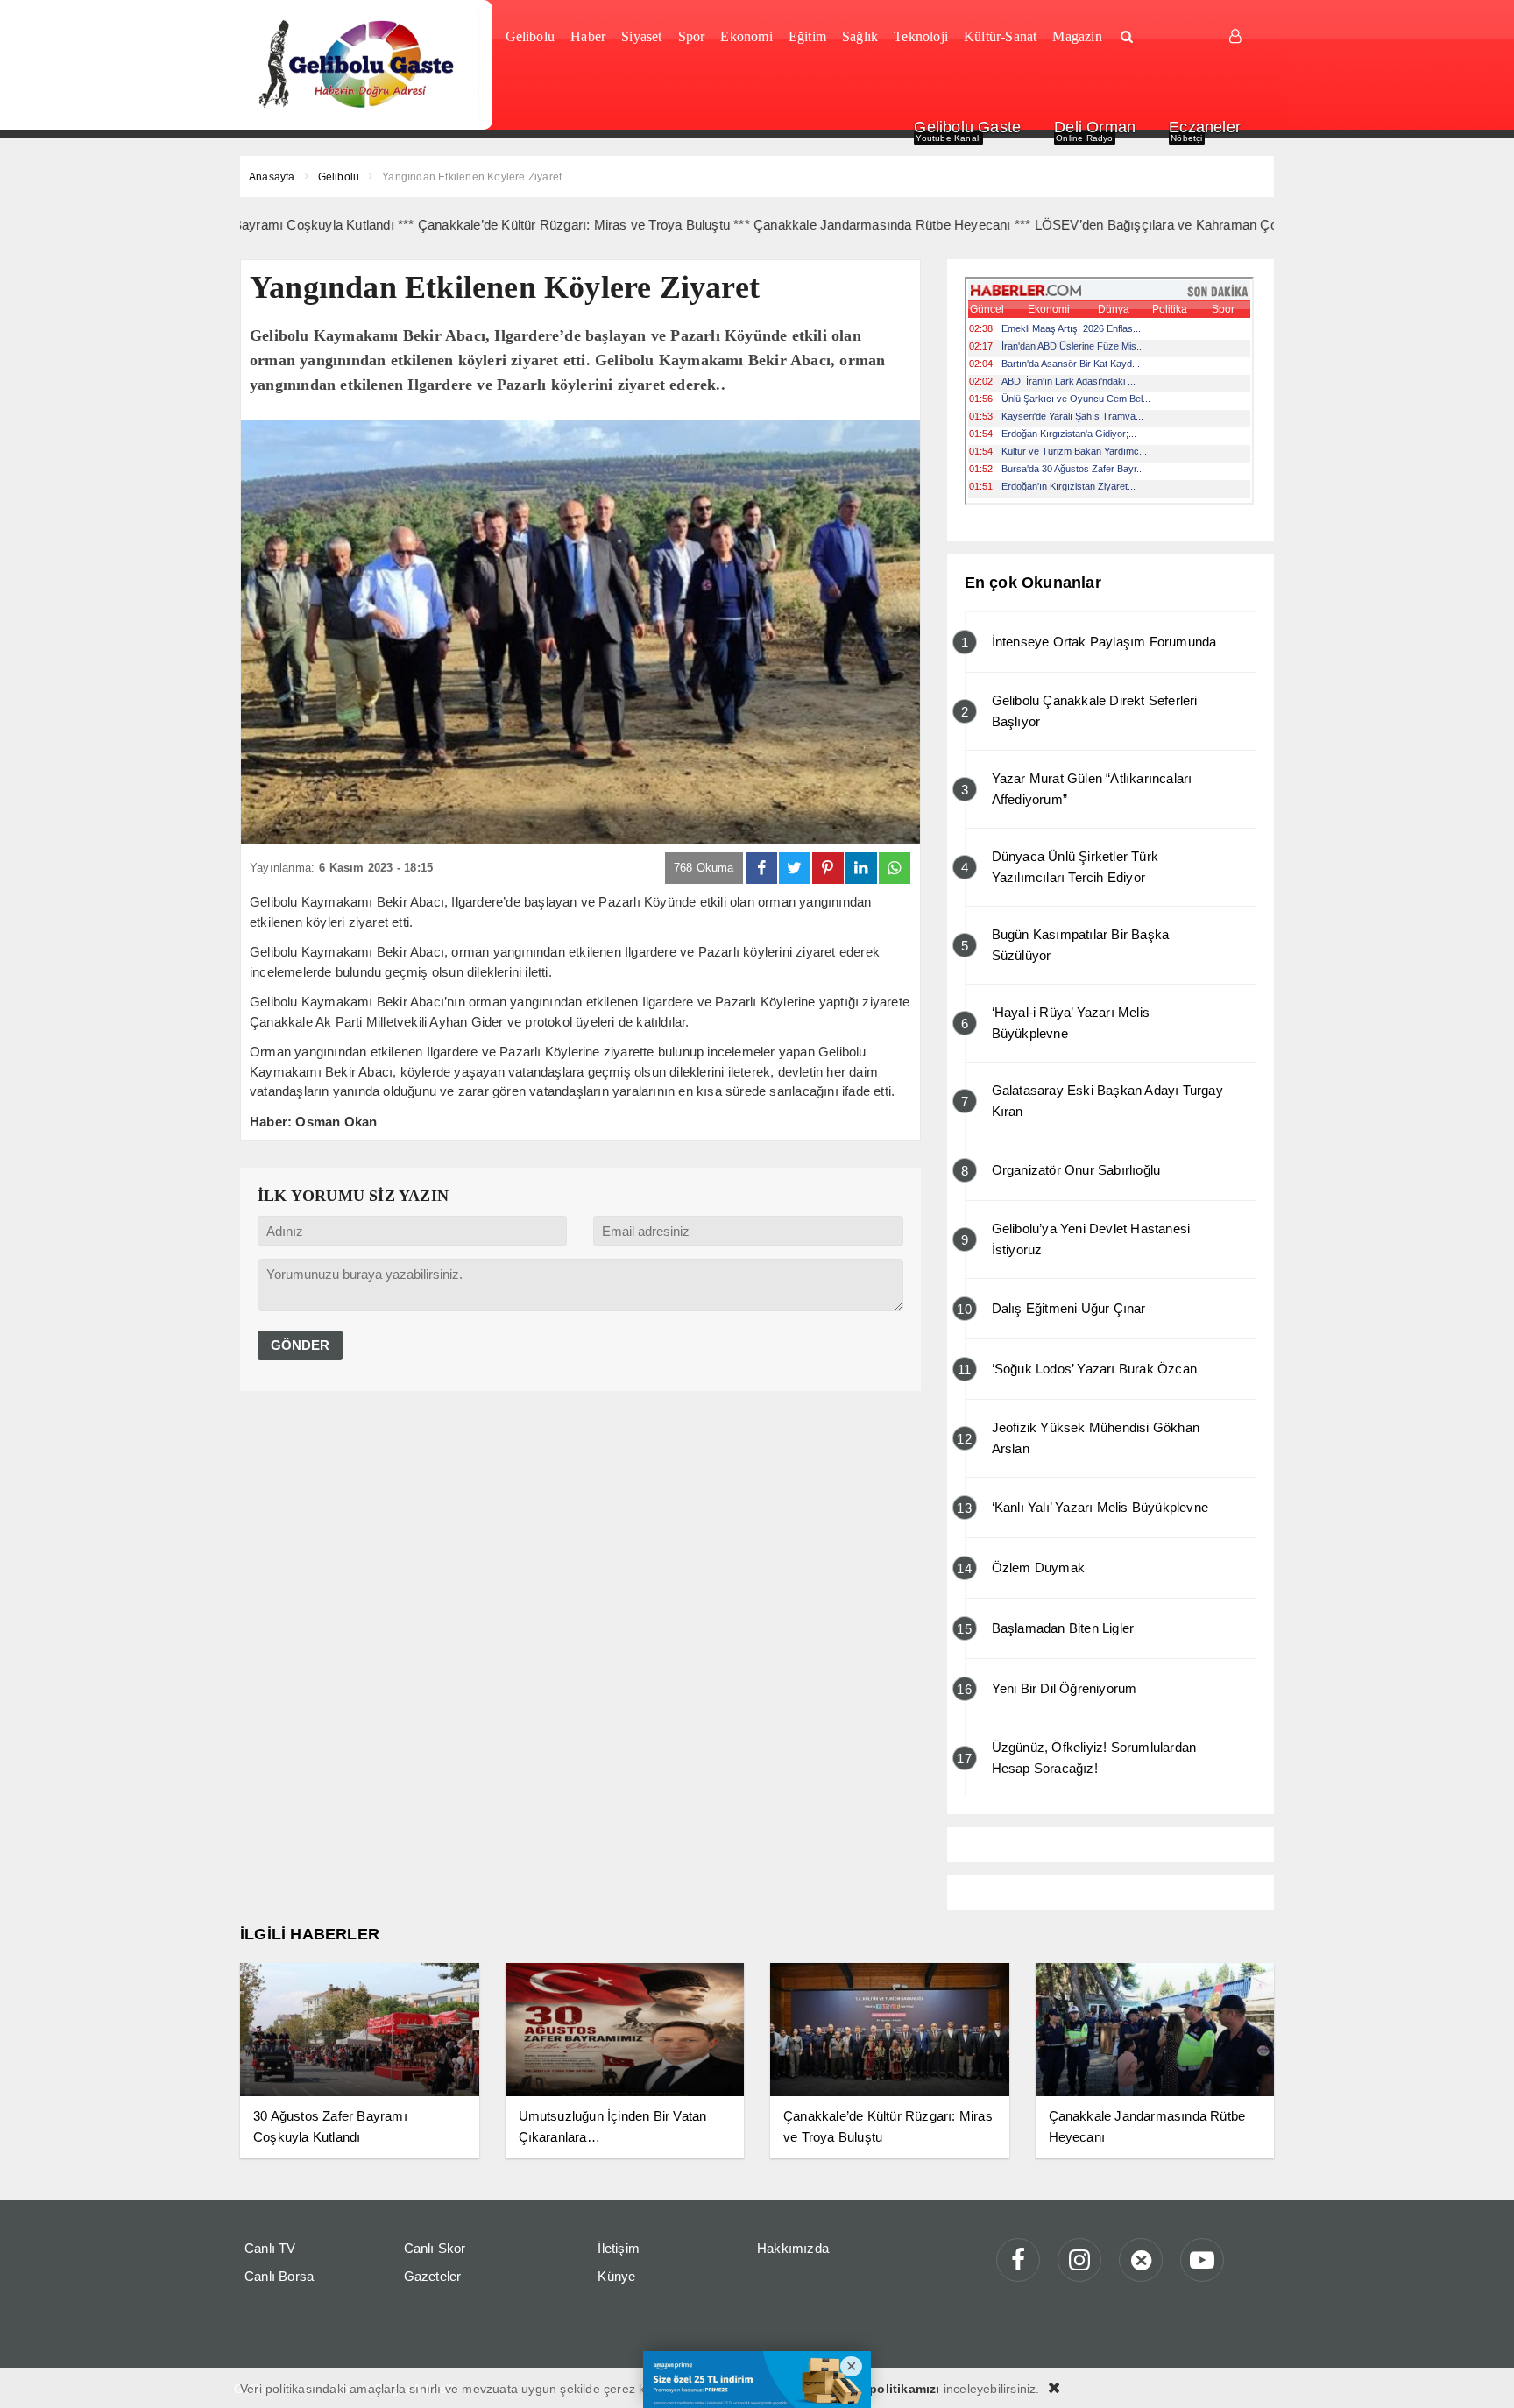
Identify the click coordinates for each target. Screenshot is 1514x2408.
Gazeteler (433, 2276)
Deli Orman (1095, 127)
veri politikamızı (891, 2389)
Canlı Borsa (279, 2276)
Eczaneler (1205, 127)
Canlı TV (270, 2248)
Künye (616, 2276)
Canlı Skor (435, 2248)
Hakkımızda (793, 2248)
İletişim (619, 2248)
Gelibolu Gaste (967, 127)
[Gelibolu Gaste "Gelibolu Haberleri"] (360, 65)
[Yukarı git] (1479, 2373)
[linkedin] (861, 868)
